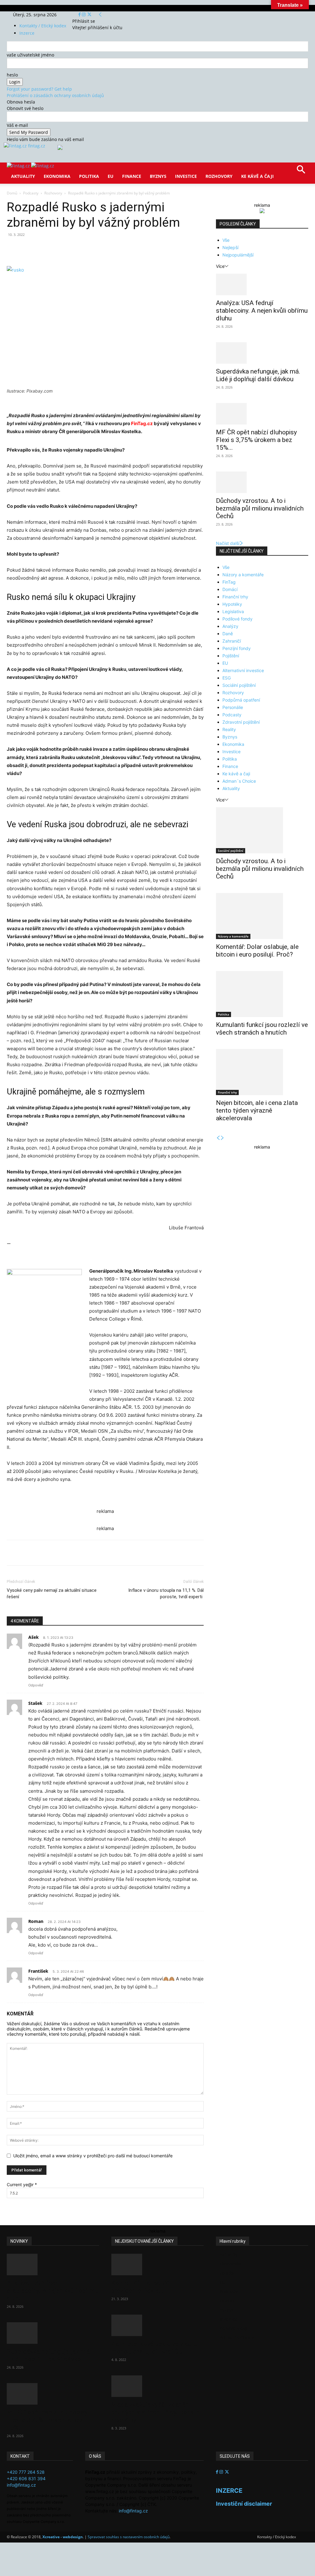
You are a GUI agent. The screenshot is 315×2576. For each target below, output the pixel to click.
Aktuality (23, 176)
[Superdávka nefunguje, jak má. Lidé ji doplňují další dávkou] (262, 353)
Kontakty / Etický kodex (43, 26)
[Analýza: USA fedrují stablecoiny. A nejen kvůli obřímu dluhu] (262, 284)
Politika (89, 176)
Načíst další (228, 543)
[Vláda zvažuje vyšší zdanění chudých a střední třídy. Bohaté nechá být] (157, 2386)
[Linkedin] (106, 249)
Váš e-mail (17, 125)
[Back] (100, 15)
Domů (12, 193)
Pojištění (231, 656)
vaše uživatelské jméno (30, 55)
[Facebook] (80, 15)
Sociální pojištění (239, 685)
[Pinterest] (78, 249)
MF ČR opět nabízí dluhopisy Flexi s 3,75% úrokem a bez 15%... (256, 440)
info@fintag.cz (21, 2485)
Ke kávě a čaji (257, 176)
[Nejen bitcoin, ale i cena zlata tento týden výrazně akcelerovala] (262, 1072)
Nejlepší (230, 247)
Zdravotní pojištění (241, 722)
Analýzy (230, 626)
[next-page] (222, 1138)
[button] (301, 172)
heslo (12, 75)
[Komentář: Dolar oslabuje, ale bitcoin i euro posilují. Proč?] (262, 916)
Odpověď (36, 1685)
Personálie (233, 707)
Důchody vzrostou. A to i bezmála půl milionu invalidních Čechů (260, 508)
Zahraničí (232, 641)
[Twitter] (89, 15)
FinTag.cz (142, 423)
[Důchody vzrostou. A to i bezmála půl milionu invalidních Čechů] (262, 482)
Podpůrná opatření (241, 700)
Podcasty (31, 193)
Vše (226, 240)
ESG (227, 678)
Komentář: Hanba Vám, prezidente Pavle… (144, 2287)
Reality (229, 729)
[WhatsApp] (92, 249)
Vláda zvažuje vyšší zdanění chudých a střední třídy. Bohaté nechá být (156, 2412)
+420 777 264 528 (26, 2472)
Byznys (158, 176)
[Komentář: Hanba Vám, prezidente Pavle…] (157, 2265)
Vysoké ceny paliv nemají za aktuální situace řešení (52, 1593)
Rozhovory (219, 176)
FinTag (229, 582)
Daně (228, 634)
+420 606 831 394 (26, 2478)
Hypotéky (232, 604)
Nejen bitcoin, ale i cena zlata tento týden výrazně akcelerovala (257, 1110)
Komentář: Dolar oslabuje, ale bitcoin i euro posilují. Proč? (257, 951)
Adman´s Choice (239, 781)
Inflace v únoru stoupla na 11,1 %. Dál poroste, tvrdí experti (166, 1593)
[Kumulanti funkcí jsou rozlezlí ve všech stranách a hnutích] (262, 994)
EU (111, 176)
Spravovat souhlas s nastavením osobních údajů (129, 2537)
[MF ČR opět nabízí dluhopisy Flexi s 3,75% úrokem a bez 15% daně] (262, 414)
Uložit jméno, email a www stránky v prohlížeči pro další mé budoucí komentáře (93, 2156)
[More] (121, 249)
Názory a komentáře (243, 575)
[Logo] (19, 166)
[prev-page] (218, 1138)
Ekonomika (57, 176)
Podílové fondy (237, 619)
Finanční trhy (235, 597)
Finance (132, 176)
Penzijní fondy (237, 648)
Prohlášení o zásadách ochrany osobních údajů (55, 95)
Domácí (230, 589)
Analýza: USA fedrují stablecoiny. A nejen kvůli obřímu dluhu (262, 311)
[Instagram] (84, 15)
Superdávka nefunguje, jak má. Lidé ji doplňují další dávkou (258, 375)
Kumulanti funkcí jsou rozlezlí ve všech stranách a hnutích (262, 1029)
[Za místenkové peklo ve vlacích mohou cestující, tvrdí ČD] (157, 2325)
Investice (186, 176)
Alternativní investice (243, 670)
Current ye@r (22, 2185)
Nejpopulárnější (238, 255)
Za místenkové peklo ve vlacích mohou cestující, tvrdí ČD (156, 2348)
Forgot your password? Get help (39, 89)
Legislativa (233, 611)
